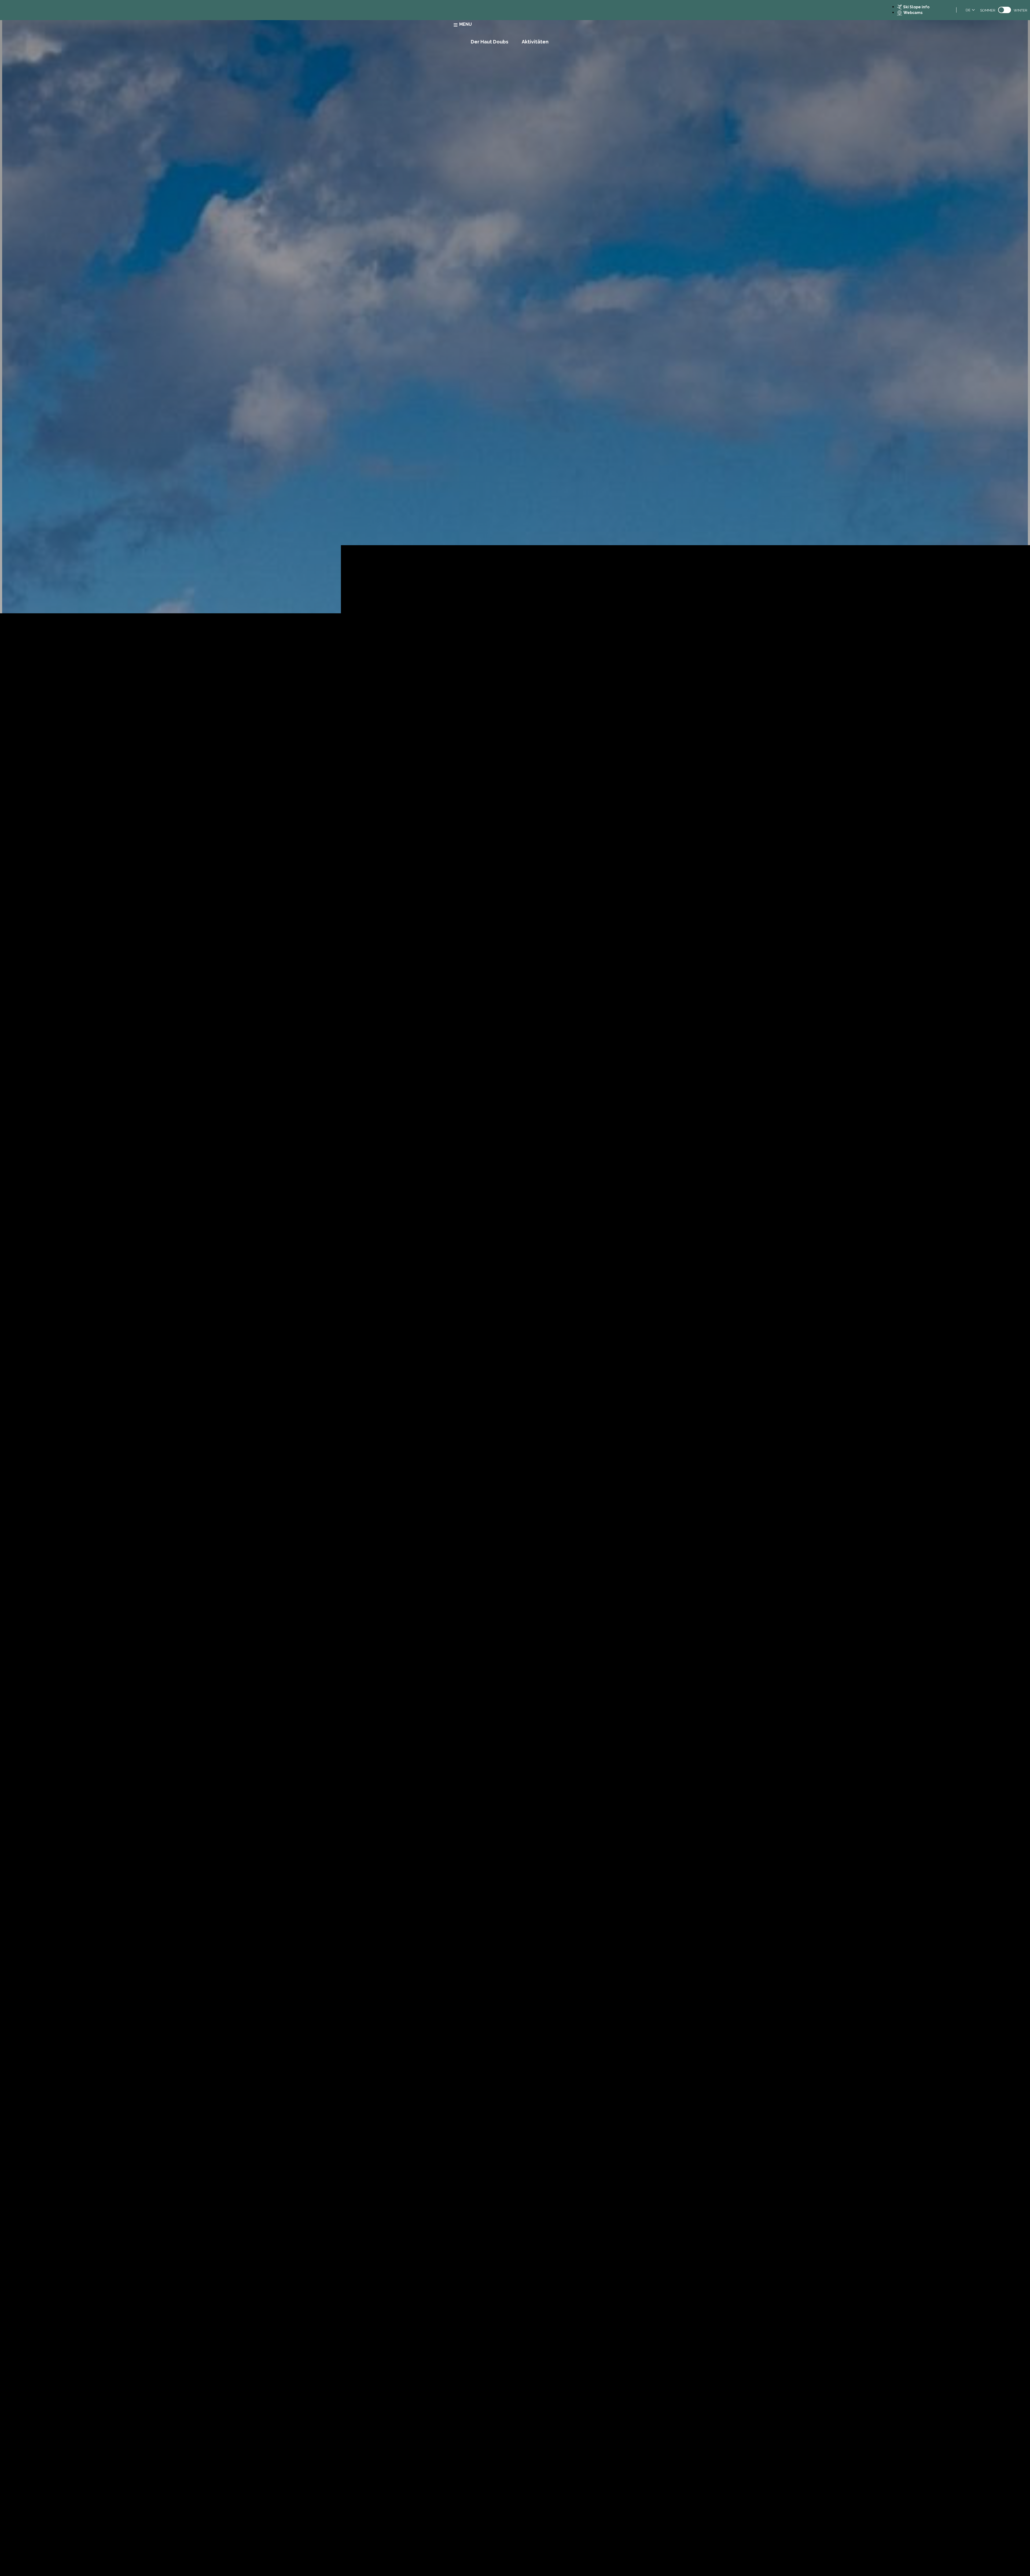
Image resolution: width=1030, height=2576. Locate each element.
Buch (988, 1317)
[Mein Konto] (1016, 1317)
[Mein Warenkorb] (1003, 1317)
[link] (1005, 10)
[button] (1003, 1317)
